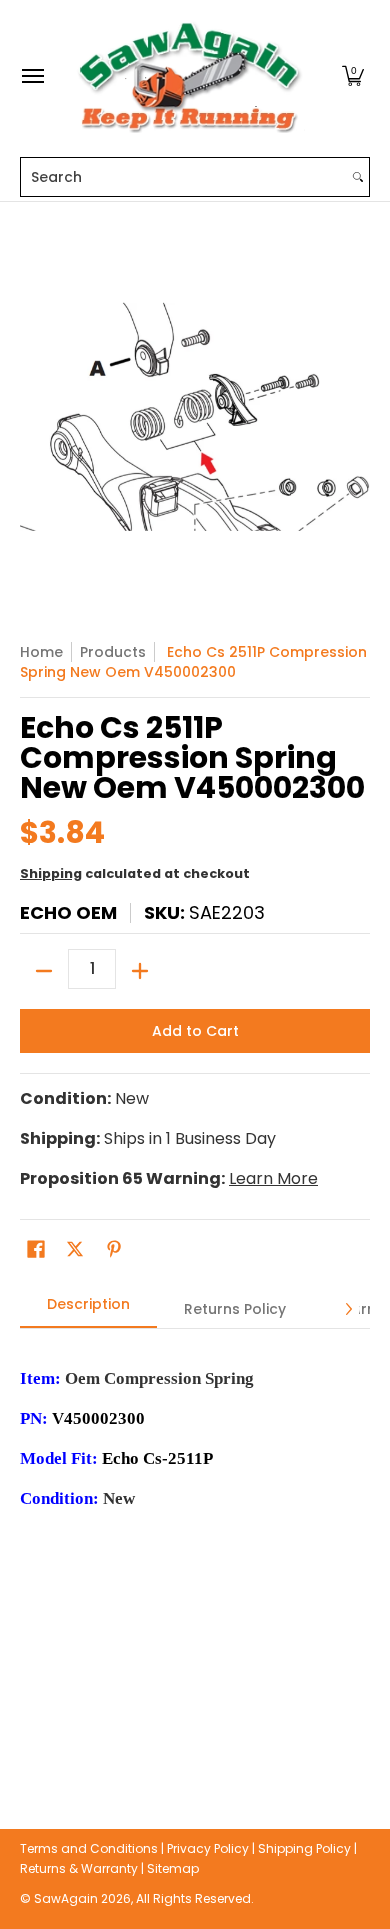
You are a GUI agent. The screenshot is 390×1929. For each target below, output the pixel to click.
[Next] (348, 1309)
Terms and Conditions (89, 1848)
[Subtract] (44, 971)
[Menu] (32, 76)
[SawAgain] (190, 76)
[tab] (88, 1310)
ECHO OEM (68, 912)
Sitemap (173, 1868)
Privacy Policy (208, 1848)
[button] (353, 76)
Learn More (273, 1178)
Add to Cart (195, 1031)
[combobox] (184, 177)
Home (41, 652)
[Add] (140, 971)
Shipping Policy (304, 1848)
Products (113, 652)
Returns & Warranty (79, 1868)
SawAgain (66, 1898)
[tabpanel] (195, 1548)
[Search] (358, 177)
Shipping (51, 873)
